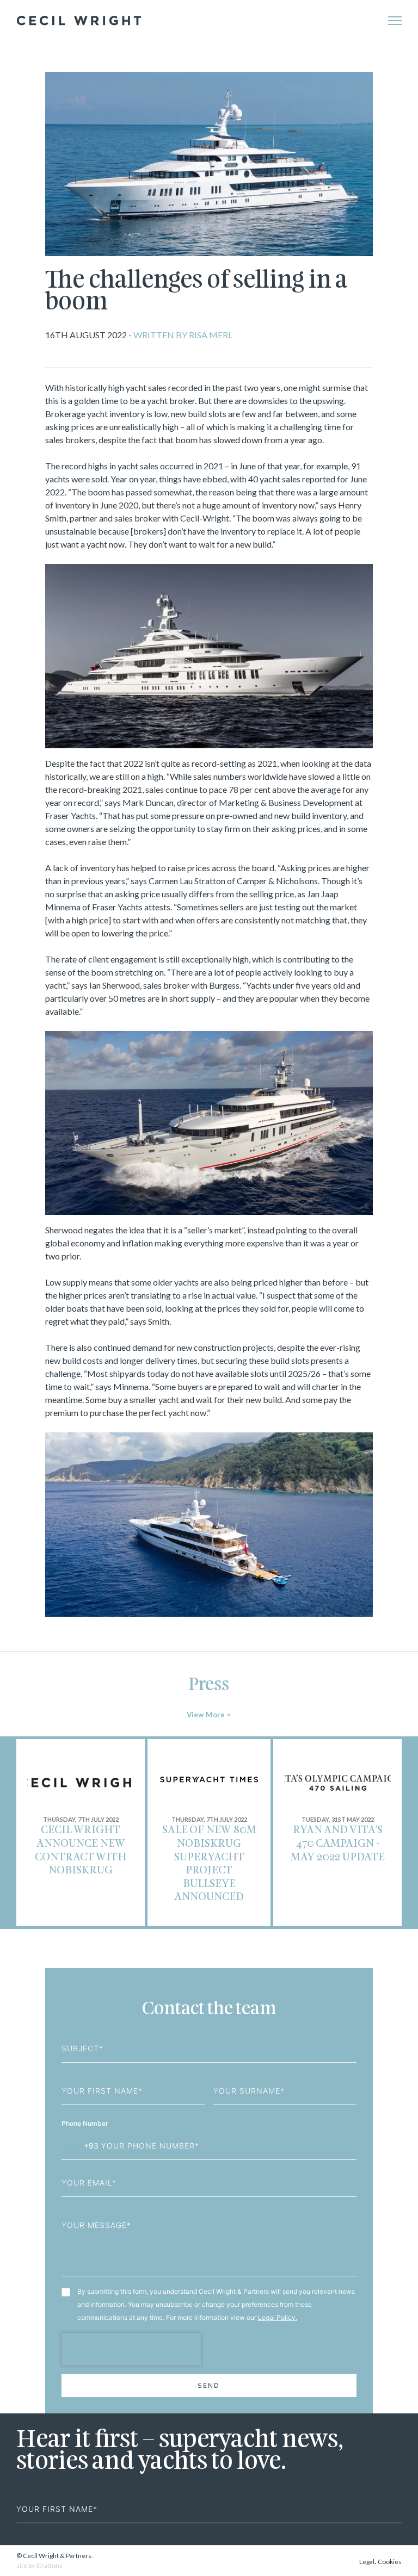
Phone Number (86, 2123)
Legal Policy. (278, 2317)
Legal (367, 2562)
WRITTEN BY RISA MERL (182, 335)
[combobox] (80, 2146)
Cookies (390, 2562)
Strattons (49, 2565)
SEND (209, 2385)
